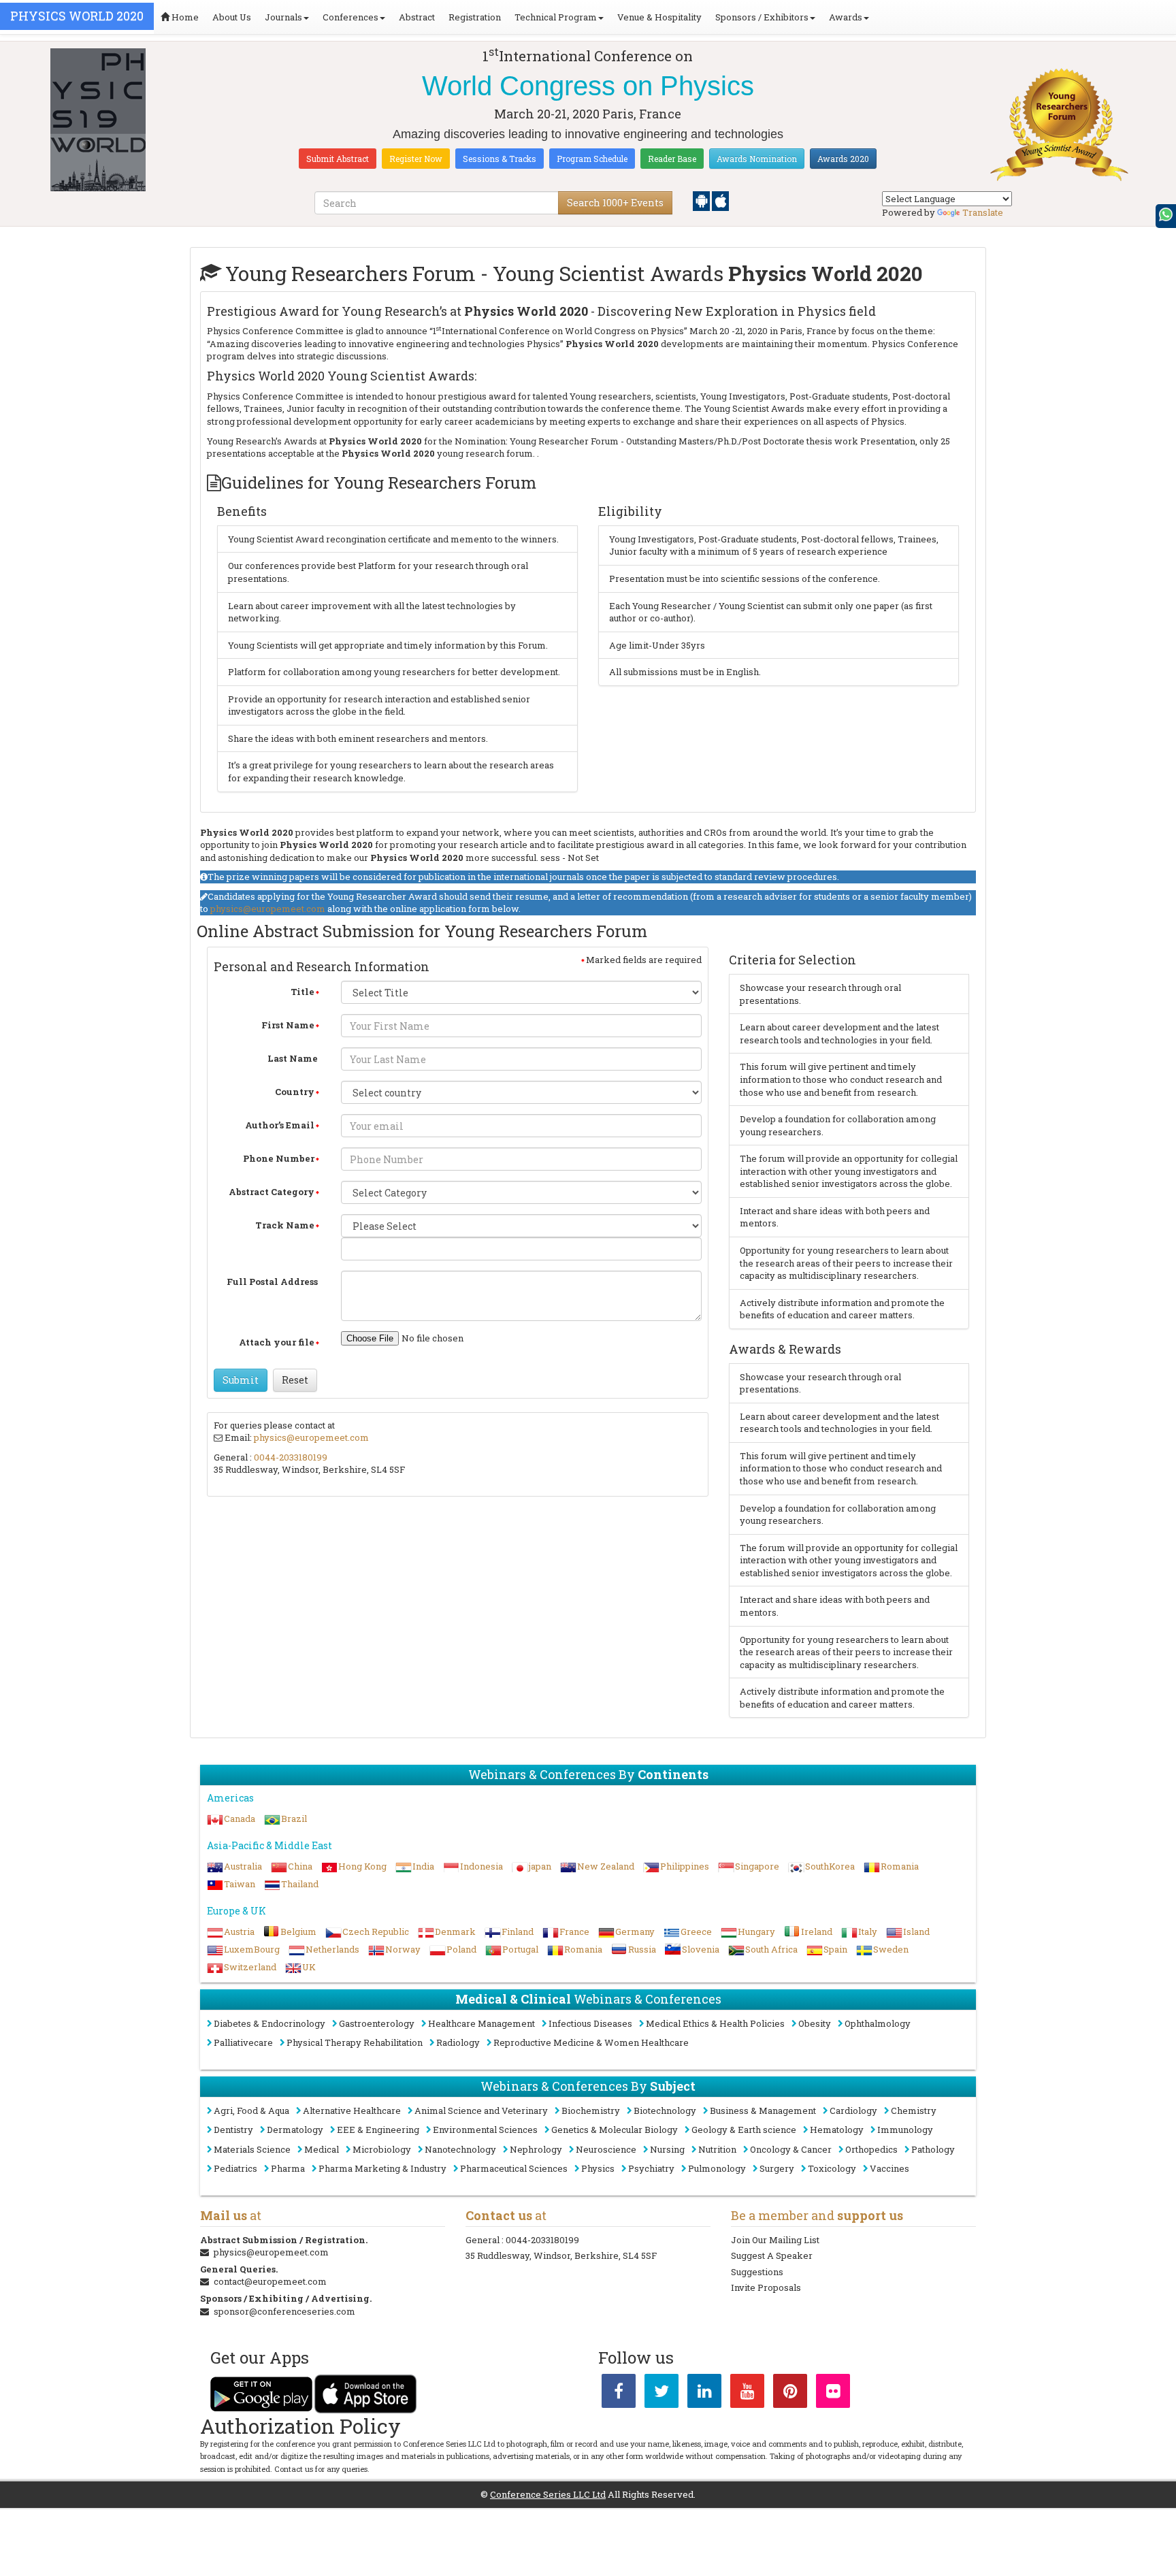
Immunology (905, 2130)
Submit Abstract (338, 159)
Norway (403, 1949)
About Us (232, 17)
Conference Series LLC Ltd (548, 2494)
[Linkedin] (704, 2394)
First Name (288, 1025)
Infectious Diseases (590, 2023)
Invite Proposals (766, 2287)
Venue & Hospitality (659, 17)
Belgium (298, 1931)
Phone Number (279, 1158)
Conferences (350, 17)
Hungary (756, 1931)
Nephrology (536, 2149)
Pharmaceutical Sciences (514, 2168)
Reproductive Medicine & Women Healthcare (591, 2042)
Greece (696, 1931)
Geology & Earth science (744, 2130)
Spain (835, 1949)
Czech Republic (376, 1931)
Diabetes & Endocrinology (269, 2023)
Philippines (685, 1866)
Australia (243, 1866)
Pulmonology (717, 2168)
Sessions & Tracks (500, 159)
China (300, 1866)
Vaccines (889, 2168)
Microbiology (382, 2149)
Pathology (933, 2149)
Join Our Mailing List (775, 2240)
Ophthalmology (878, 2023)
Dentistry (233, 2130)
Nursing (667, 2149)
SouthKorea (830, 1866)
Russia (642, 1949)
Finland (518, 1931)
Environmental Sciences (485, 2130)
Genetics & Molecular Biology (615, 2130)
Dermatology (295, 2130)
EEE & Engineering (378, 2130)
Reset (295, 1380)
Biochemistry (591, 2110)
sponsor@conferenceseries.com (284, 2311)
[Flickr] (833, 2394)
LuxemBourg (252, 1949)
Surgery (777, 2168)
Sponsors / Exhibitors (762, 17)
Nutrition (717, 2149)
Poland (461, 1949)
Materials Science (252, 2149)
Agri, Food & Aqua (251, 2110)
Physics (598, 2168)
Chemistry (914, 2110)
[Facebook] (619, 2394)
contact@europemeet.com (270, 2281)
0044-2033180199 (291, 1457)
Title (303, 992)
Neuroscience (606, 2149)
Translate (983, 212)
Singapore (757, 1866)
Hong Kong (362, 1866)
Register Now (416, 159)
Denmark (455, 1931)
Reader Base (672, 159)
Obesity (815, 2023)
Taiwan (240, 1884)
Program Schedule (592, 159)
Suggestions (757, 2272)
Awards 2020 (843, 159)
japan (540, 1866)
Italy (868, 1931)
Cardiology (853, 2110)
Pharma (288, 2168)
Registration (475, 17)
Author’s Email (280, 1125)
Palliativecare (243, 2042)
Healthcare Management (481, 2023)
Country (295, 1092)
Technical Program (556, 17)
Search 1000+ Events (615, 202)
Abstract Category (272, 1192)
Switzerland (250, 1967)
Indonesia (481, 1866)
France (574, 1931)
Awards (846, 17)
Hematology (837, 2130)
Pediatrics (235, 2168)
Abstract (417, 17)
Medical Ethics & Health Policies (715, 2023)
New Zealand (606, 1866)
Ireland (817, 1931)
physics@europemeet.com (268, 909)
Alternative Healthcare (352, 2110)
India (423, 1866)
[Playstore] (702, 200)
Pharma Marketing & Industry (382, 2168)
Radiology (458, 2042)
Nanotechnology (460, 2149)
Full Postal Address (272, 1282)
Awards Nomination (757, 159)
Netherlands (332, 1949)
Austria (239, 1931)
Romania (900, 1866)
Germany (635, 1931)
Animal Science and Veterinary (481, 2110)
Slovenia (701, 1949)
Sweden (891, 1949)
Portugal (520, 1949)
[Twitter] (661, 2394)
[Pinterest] (790, 2394)
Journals (283, 17)
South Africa (771, 1949)
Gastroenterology (377, 2023)
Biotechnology (665, 2110)
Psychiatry (651, 2168)
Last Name (293, 1058)
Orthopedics (871, 2149)
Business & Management (763, 2110)
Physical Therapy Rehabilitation (355, 2042)
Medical (322, 2149)
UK (309, 1967)
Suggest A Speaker (772, 2255)
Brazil (294, 1819)
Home (184, 17)
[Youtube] (747, 2394)
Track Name (285, 1225)
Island (916, 1931)
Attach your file (277, 1342)
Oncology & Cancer (791, 2149)
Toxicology (832, 2168)
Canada (240, 1819)
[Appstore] (720, 200)
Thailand (300, 1884)
